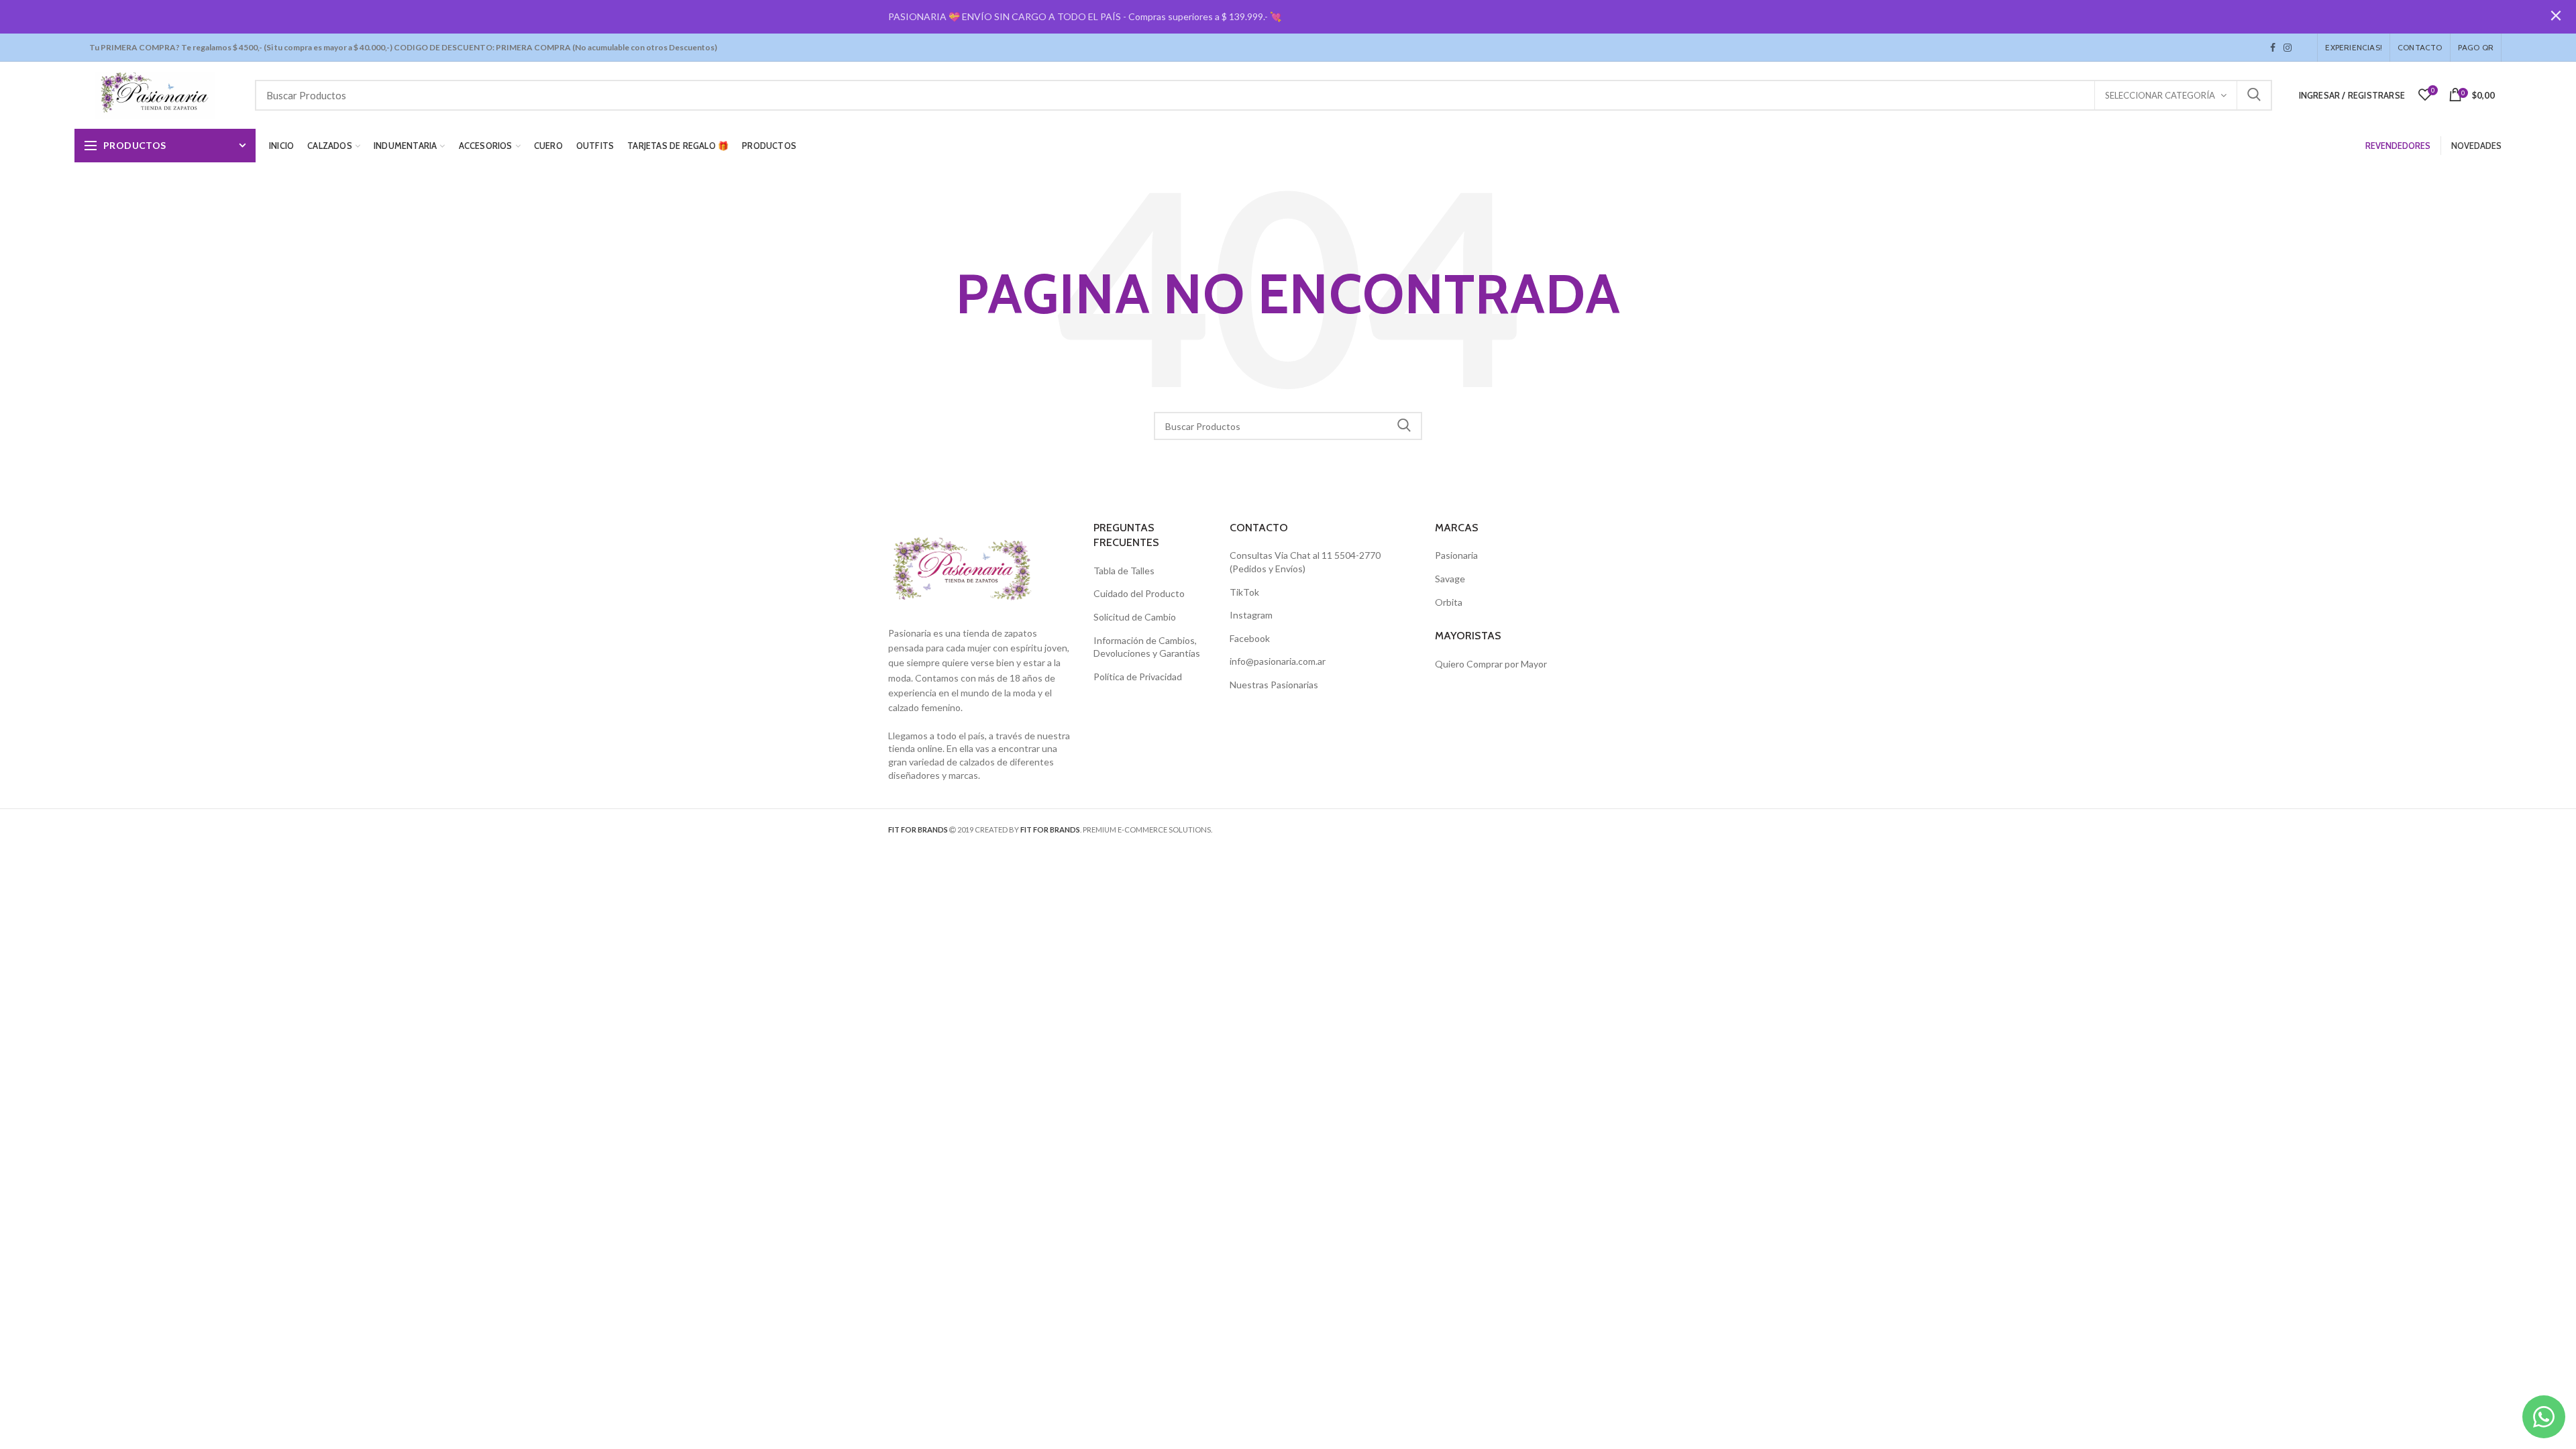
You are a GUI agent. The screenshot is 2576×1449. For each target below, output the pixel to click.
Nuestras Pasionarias (1274, 685)
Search (1404, 426)
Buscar (2254, 95)
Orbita (1449, 602)
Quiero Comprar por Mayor (1491, 664)
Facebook (2273, 48)
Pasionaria (1456, 555)
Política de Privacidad (1138, 677)
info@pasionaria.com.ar (1278, 661)
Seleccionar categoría (2160, 95)
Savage (1450, 579)
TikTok (2300, 48)
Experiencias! (2354, 47)
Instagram (2288, 48)
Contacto (2420, 47)
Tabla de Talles (1124, 571)
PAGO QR (2476, 47)
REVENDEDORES (2398, 146)
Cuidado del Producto (1139, 593)
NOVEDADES (2476, 146)
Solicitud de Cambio (1135, 617)
